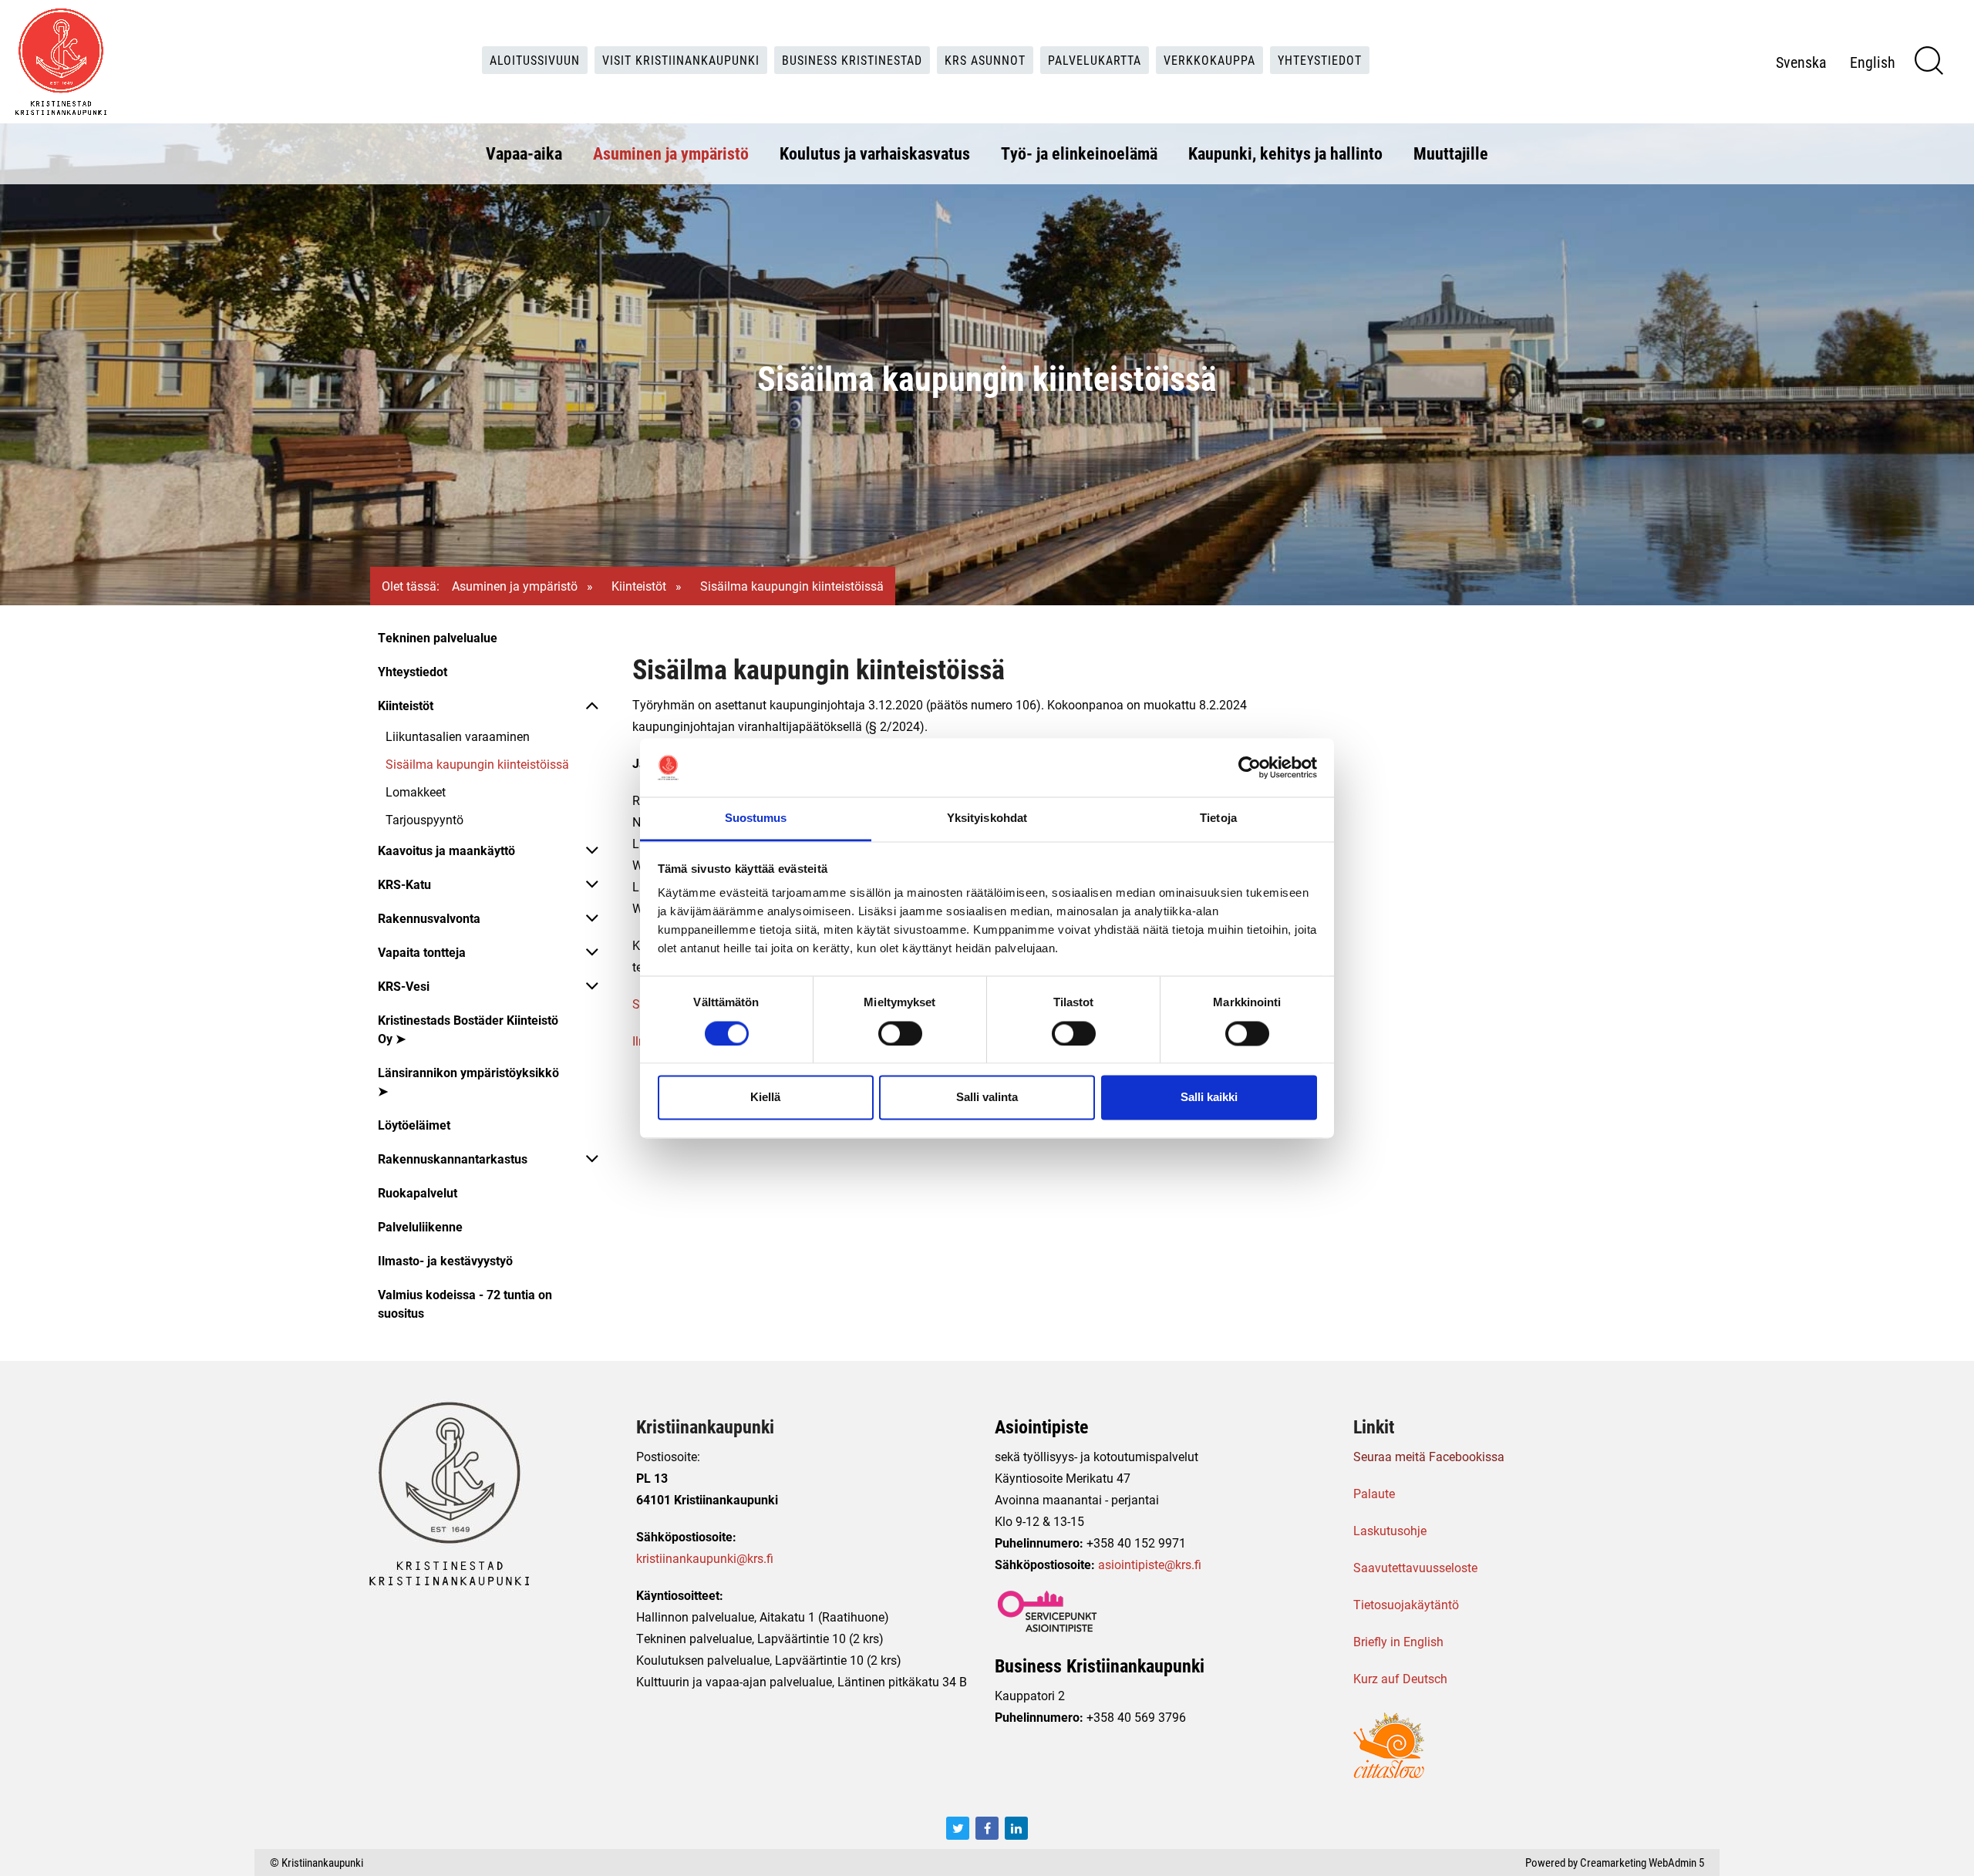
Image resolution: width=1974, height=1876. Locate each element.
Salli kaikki (1209, 1098)
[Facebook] (987, 1828)
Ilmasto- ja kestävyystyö (445, 1260)
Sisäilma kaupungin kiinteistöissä (477, 764)
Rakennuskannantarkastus (453, 1159)
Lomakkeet (416, 791)
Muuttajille (1451, 153)
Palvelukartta (1095, 60)
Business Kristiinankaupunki (1100, 1665)
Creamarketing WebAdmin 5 (1642, 1862)
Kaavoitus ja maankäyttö (446, 850)
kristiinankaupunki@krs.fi (705, 1558)
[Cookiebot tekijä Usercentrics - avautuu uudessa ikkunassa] (1250, 767)
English (1873, 62)
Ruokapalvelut (418, 1192)
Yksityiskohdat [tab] (987, 818)
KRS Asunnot (985, 60)
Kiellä (765, 1098)
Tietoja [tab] (1218, 818)
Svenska (1801, 62)
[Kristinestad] (61, 62)
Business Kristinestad (852, 60)
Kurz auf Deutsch (1400, 1678)
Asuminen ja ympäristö (671, 153)
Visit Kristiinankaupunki (681, 60)
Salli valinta (987, 1098)
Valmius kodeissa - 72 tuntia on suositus (465, 1303)
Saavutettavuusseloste (1415, 1567)
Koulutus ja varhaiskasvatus (875, 153)
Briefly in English (1398, 1641)
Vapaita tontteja (422, 952)
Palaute (1374, 1493)
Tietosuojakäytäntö (1406, 1604)
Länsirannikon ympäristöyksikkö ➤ (468, 1081)
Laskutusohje (1390, 1530)
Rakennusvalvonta (429, 918)
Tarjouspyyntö (424, 819)
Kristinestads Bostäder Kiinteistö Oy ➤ (468, 1029)
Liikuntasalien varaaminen (458, 736)
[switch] (900, 1033)
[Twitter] (958, 1828)
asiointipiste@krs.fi (1150, 1564)
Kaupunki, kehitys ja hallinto (1285, 153)
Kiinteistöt (639, 586)
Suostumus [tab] (756, 818)
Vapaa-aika (524, 153)
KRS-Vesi (404, 986)
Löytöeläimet (414, 1125)
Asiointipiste (1041, 1426)
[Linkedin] (1016, 1828)
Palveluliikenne (420, 1226)
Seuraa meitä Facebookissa (1429, 1456)
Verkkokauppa (1209, 60)
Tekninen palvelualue (438, 637)
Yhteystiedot (1320, 60)
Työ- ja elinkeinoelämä (1079, 153)
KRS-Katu (404, 884)
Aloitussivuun (535, 60)
